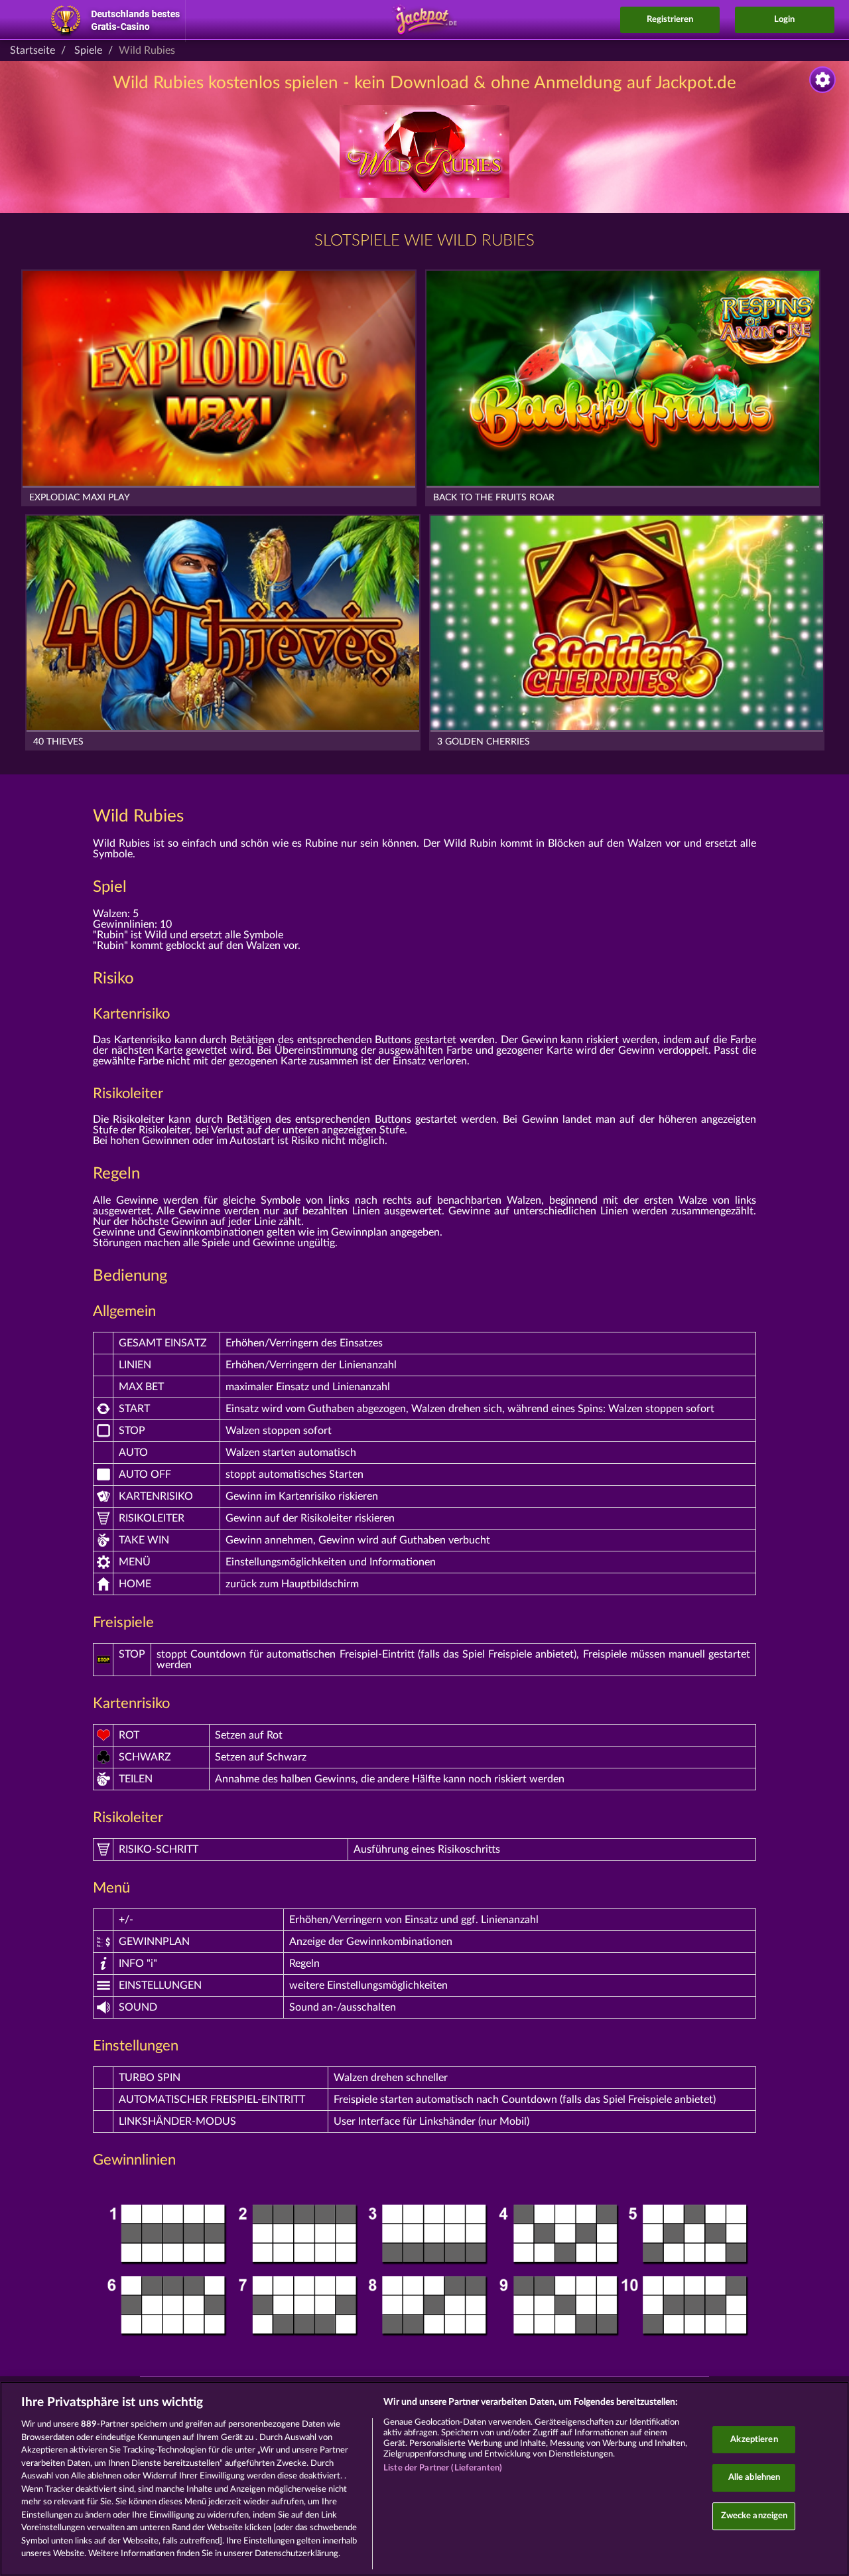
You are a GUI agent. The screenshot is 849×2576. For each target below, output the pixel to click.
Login (784, 20)
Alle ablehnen (754, 2477)
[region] (424, 2479)
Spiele (88, 50)
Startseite (33, 50)
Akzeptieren (754, 2440)
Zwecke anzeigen (754, 2516)
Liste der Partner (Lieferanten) (443, 2468)
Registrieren (670, 20)
